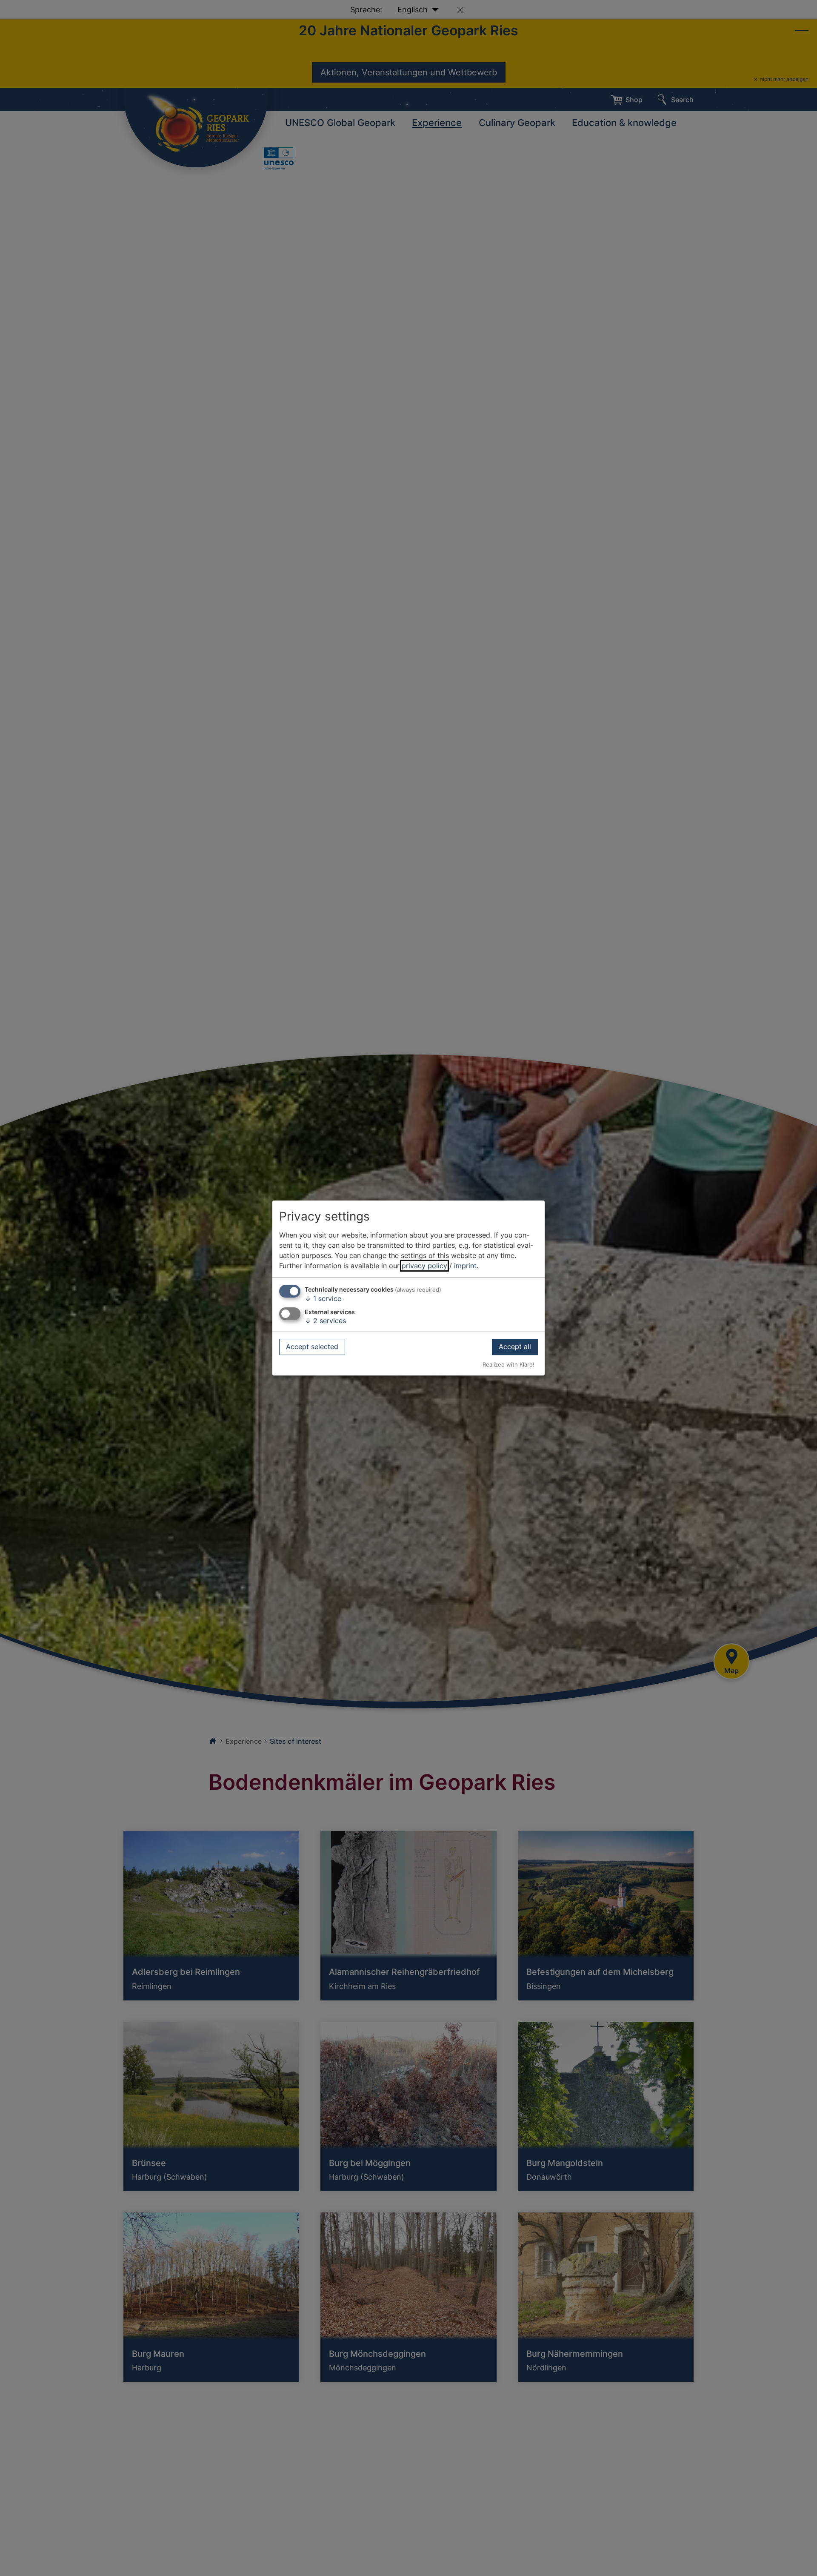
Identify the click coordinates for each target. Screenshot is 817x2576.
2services (325, 1321)
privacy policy (424, 1266)
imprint (465, 1266)
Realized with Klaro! (508, 1365)
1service (323, 1298)
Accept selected (312, 1347)
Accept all (515, 1347)
